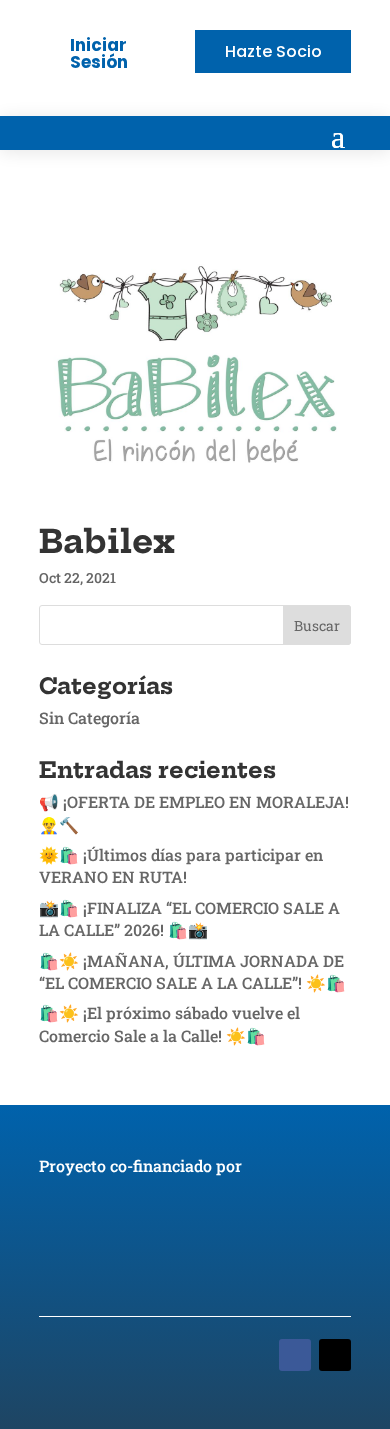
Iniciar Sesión (99, 53)
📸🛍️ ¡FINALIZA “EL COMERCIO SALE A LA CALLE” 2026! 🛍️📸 (189, 918)
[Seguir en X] (335, 1355)
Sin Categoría (89, 717)
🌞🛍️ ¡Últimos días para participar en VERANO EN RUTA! (181, 865)
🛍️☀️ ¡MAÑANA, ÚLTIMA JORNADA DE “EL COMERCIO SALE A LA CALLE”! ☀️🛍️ (192, 971)
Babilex (107, 541)
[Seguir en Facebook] (295, 1355)
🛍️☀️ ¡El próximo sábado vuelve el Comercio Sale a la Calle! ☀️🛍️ (169, 1023)
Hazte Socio (273, 51)
